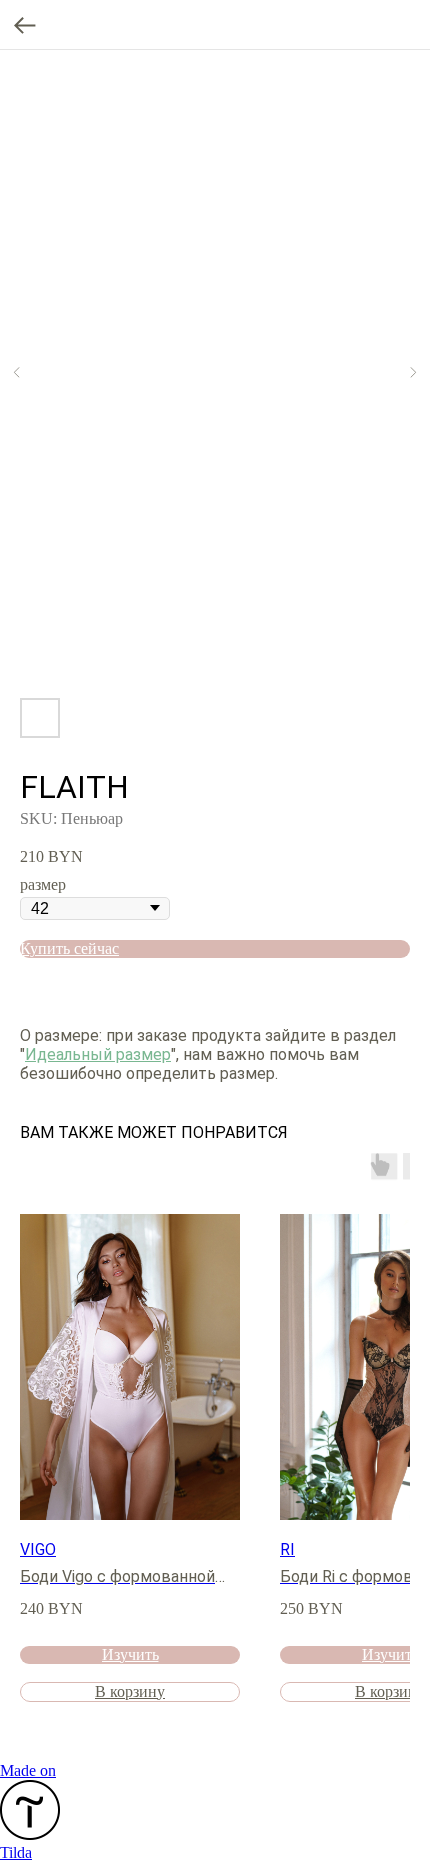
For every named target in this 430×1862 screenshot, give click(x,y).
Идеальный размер (98, 1054)
